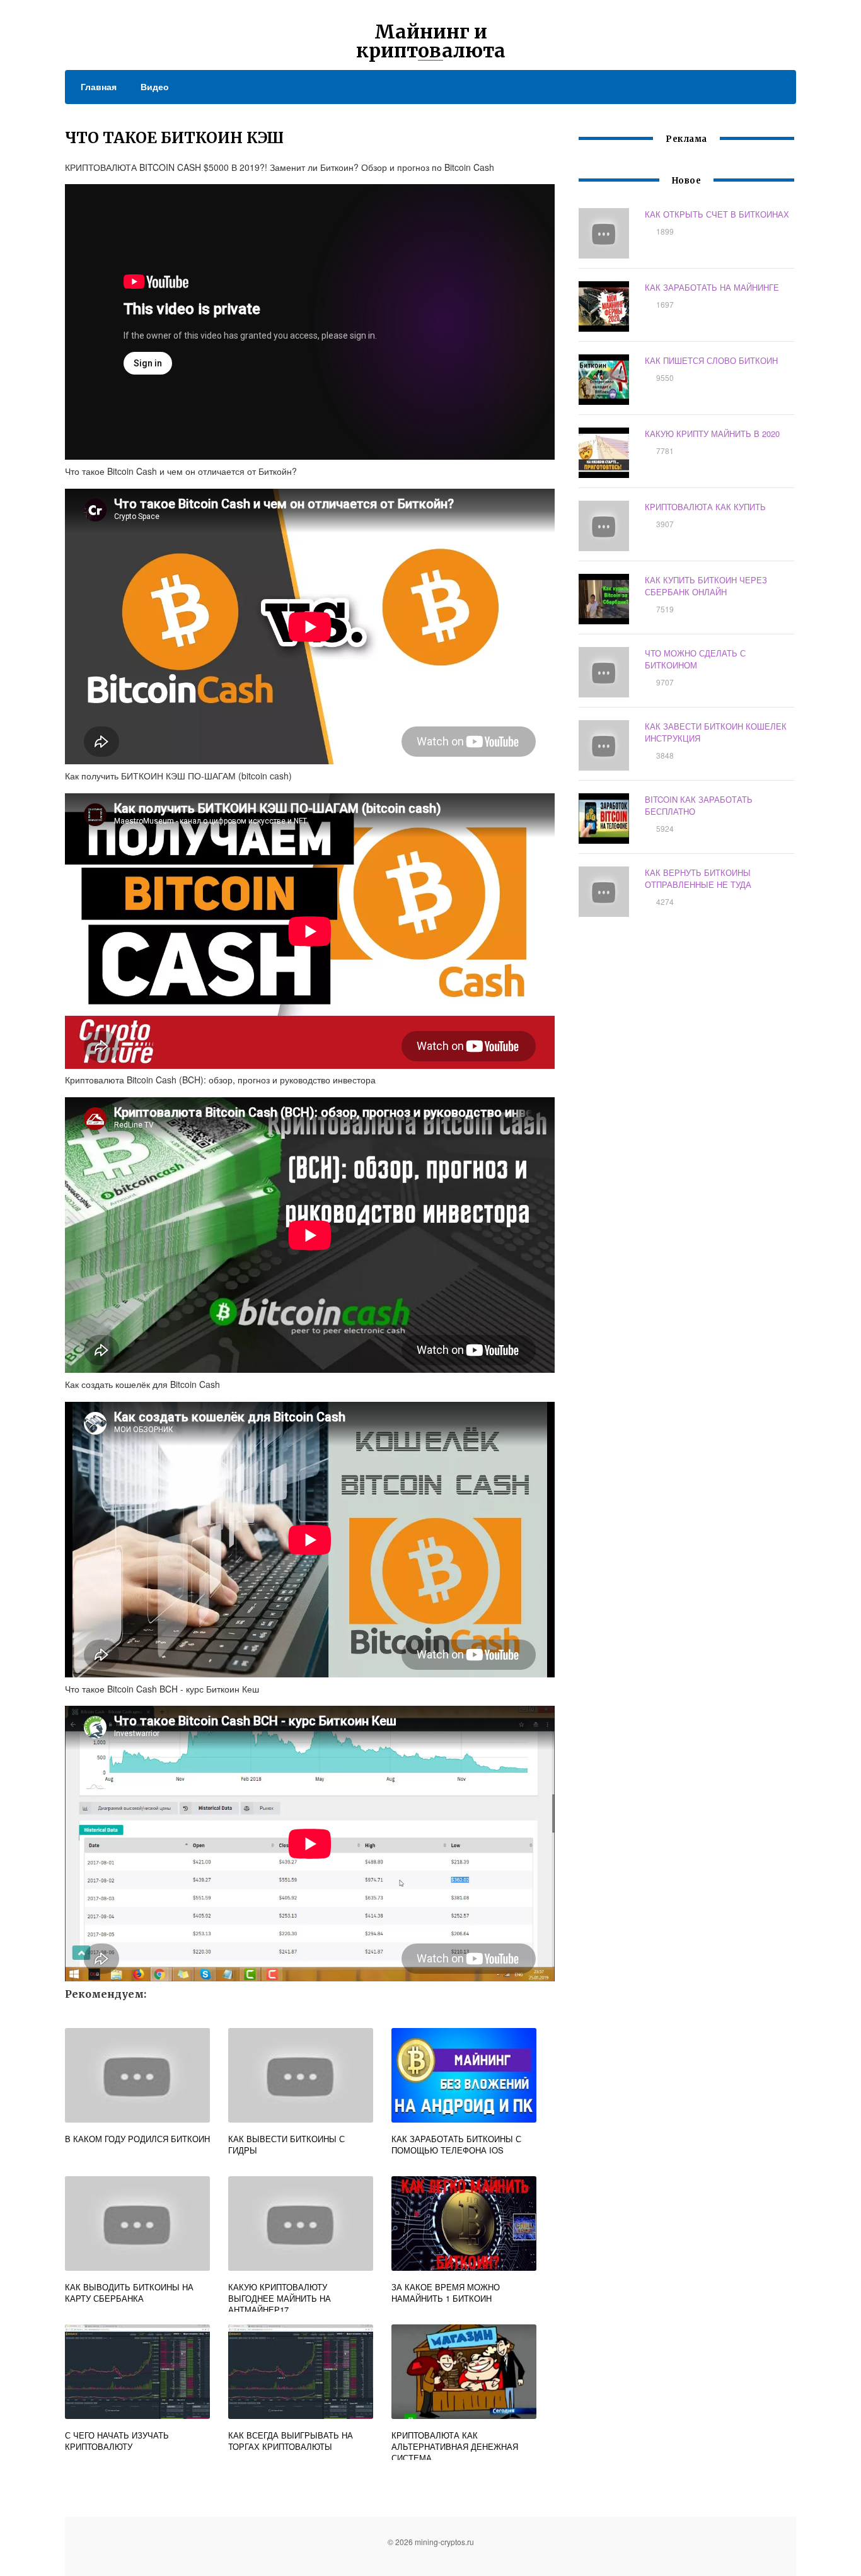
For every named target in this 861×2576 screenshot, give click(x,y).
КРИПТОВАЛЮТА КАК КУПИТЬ (705, 507)
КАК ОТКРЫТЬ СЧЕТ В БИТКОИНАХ (717, 214)
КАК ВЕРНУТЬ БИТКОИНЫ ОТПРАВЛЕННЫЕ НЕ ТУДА (698, 878)
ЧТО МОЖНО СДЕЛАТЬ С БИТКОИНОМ (695, 659)
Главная (99, 86)
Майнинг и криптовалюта (431, 41)
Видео (155, 86)
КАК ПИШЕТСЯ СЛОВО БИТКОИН (711, 360)
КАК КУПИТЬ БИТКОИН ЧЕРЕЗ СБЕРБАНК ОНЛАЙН (706, 586)
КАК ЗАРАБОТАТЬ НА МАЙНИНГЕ (712, 287)
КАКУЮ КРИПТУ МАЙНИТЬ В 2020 (712, 434)
